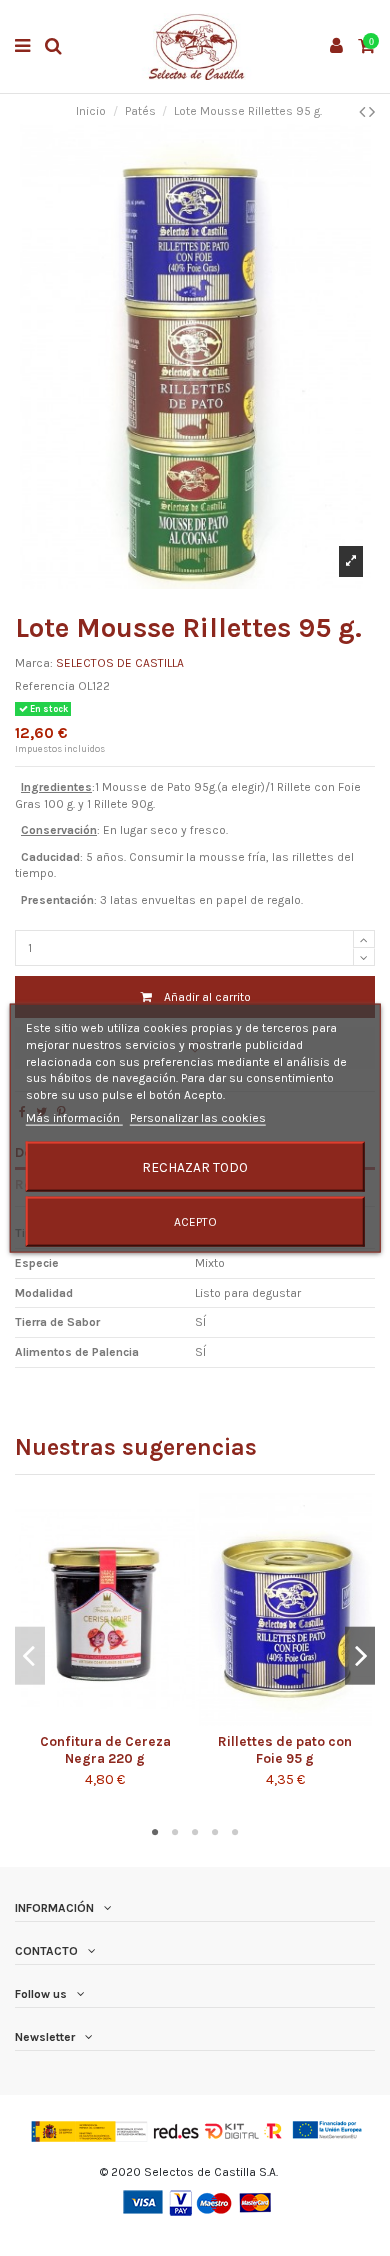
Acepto (195, 1221)
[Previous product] (364, 112)
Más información (74, 1118)
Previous (30, 1655)
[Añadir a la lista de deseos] (93, 1720)
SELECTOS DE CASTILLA (120, 663)
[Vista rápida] (117, 1720)
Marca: (34, 663)
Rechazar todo (195, 1166)
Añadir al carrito (207, 997)
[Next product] (372, 112)
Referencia (45, 686)
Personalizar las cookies (198, 1118)
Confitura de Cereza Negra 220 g (105, 1749)
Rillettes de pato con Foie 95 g (285, 1749)
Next (360, 1655)
